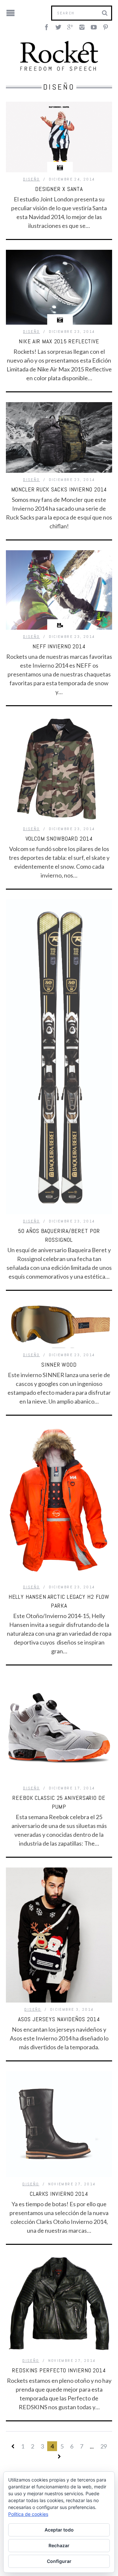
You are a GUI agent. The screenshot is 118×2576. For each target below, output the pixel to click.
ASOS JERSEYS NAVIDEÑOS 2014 (59, 2019)
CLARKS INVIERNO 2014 (59, 2194)
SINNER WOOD (59, 1365)
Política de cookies (28, 2514)
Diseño (31, 179)
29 (104, 2446)
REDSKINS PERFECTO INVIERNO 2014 (59, 2370)
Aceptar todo (59, 2530)
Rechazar (59, 2545)
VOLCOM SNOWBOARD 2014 (59, 838)
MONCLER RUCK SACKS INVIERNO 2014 (59, 489)
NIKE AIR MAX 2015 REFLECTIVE (59, 341)
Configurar (59, 2561)
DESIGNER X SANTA (59, 189)
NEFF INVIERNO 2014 (59, 646)
